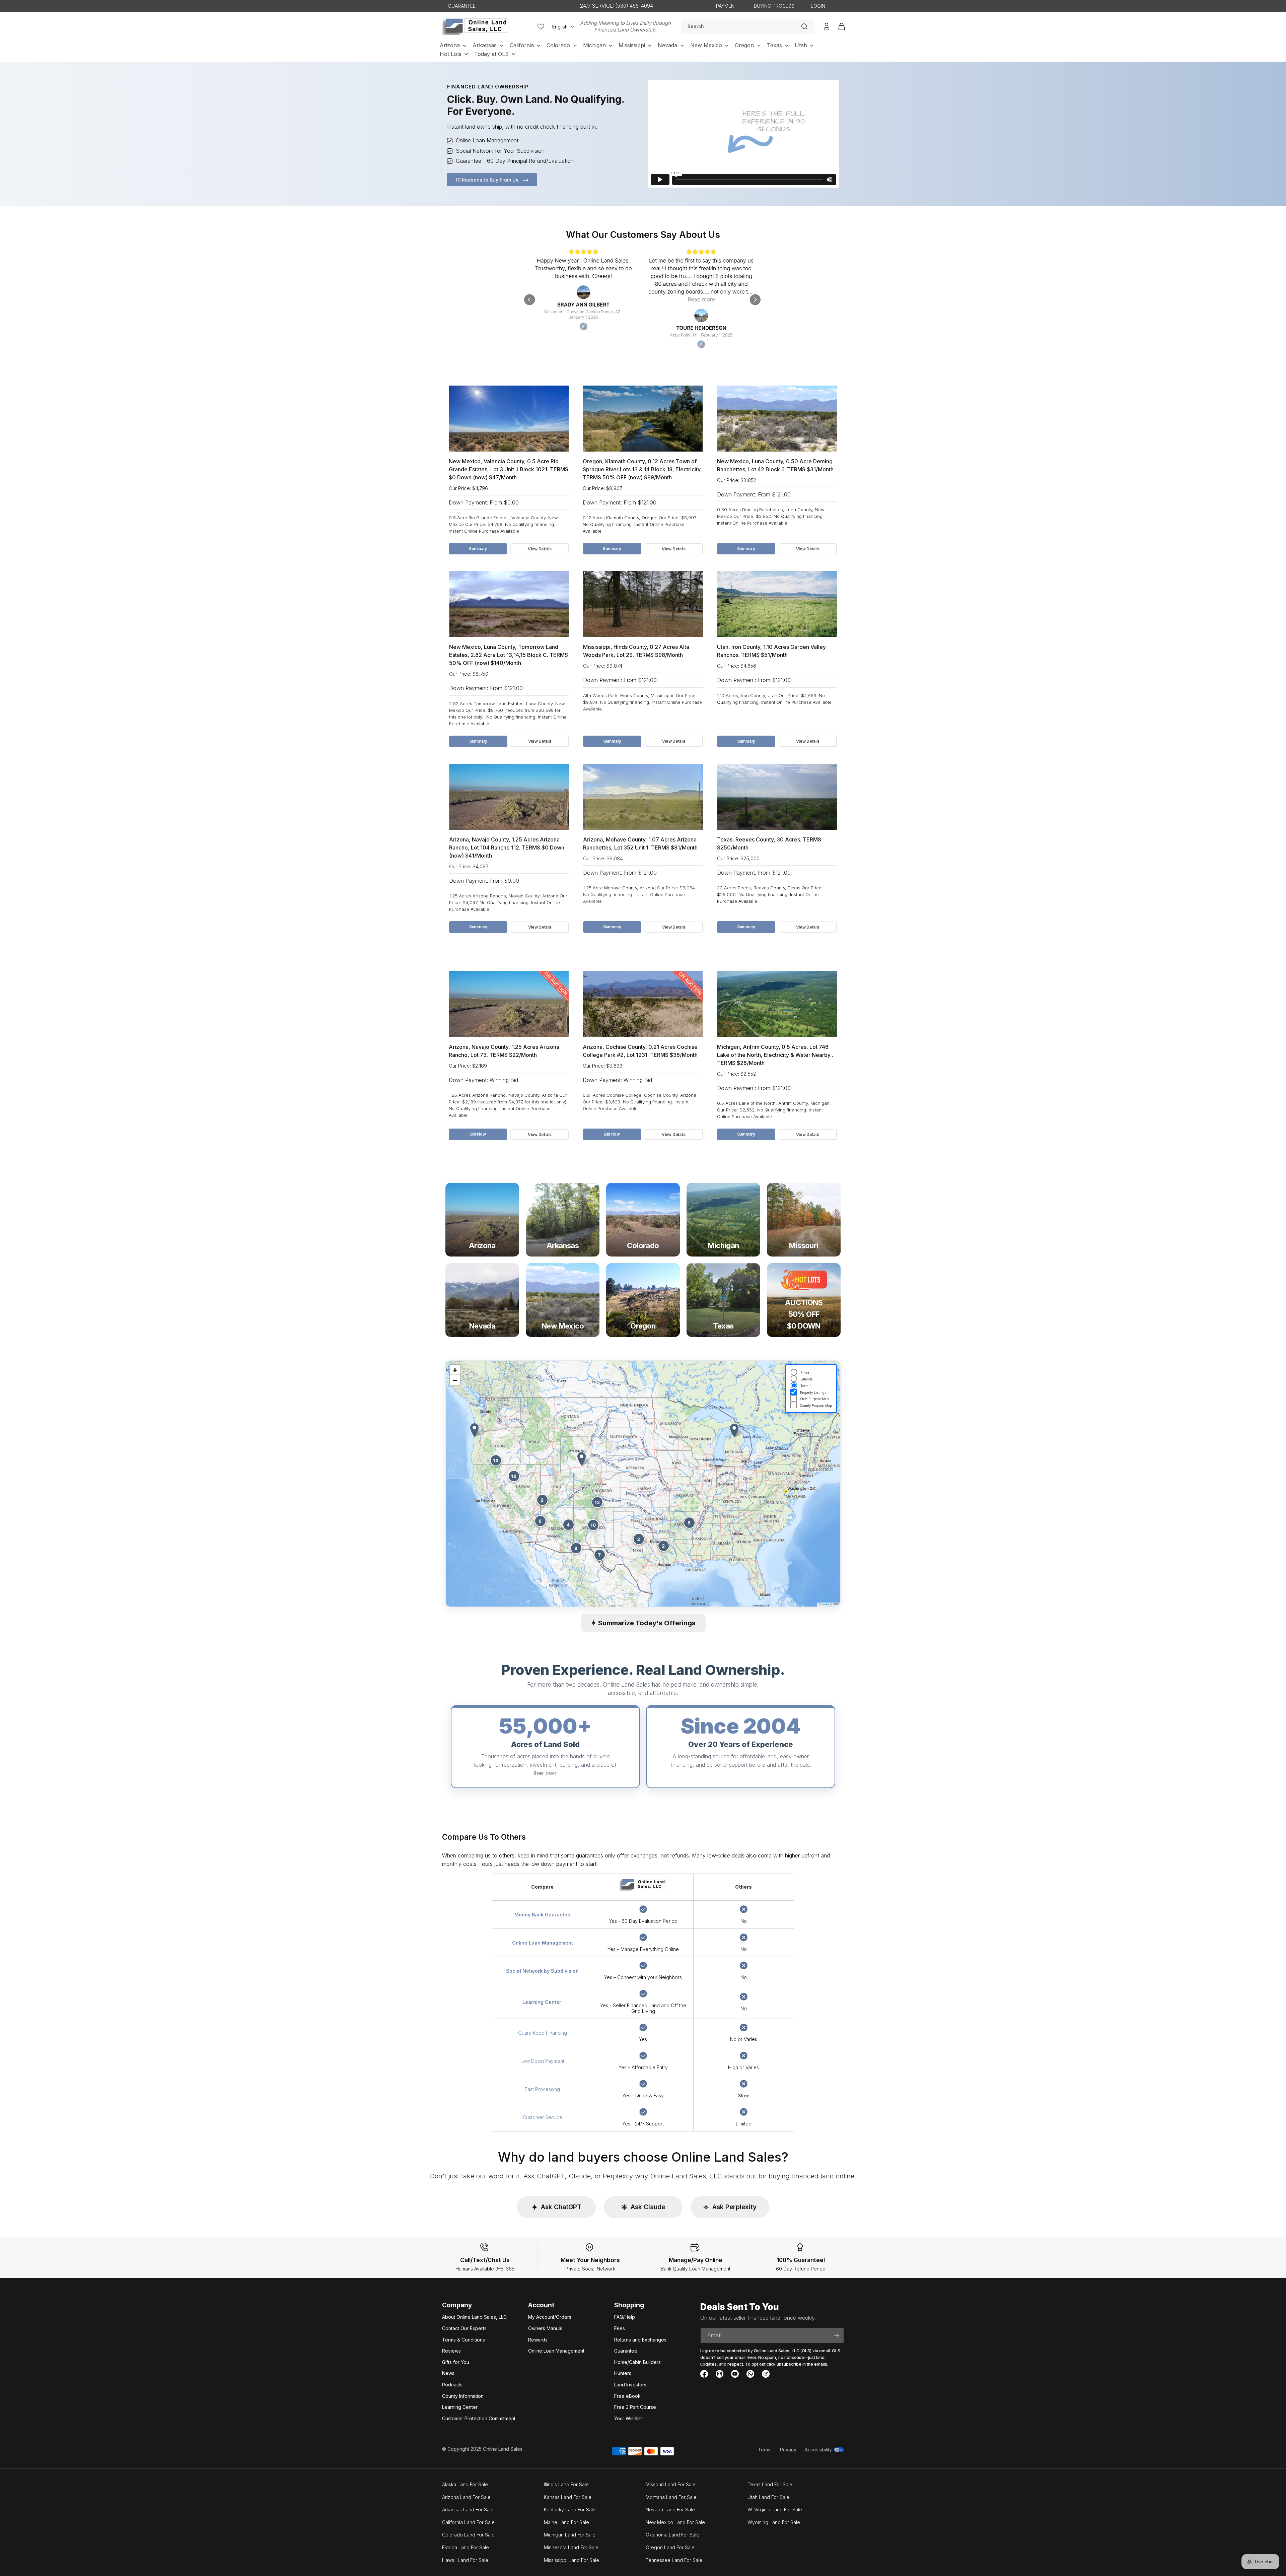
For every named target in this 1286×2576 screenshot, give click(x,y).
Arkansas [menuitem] (485, 45)
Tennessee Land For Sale (674, 2560)
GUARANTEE (462, 6)
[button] (582, 1459)
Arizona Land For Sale (466, 2497)
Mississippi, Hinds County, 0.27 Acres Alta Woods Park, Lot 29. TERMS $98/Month (636, 651)
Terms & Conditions (463, 2340)
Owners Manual (545, 2328)
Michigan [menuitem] (594, 45)
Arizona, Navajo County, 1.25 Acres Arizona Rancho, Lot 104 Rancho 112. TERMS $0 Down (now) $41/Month (507, 848)
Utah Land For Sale (768, 2497)
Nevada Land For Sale (670, 2510)
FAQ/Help (625, 2317)
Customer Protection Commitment (479, 2418)
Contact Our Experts (464, 2328)
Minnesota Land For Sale (571, 2547)
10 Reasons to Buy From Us (488, 180)
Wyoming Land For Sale (774, 2522)
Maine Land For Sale (566, 2522)
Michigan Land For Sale (570, 2535)
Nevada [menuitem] (667, 45)
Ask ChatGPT (556, 2207)
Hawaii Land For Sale (465, 2560)
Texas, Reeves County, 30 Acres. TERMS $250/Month (769, 843)
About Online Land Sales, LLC (474, 2317)
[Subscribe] (836, 2335)
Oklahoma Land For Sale (672, 2535)
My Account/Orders (550, 2317)
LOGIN (818, 6)
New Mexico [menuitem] (706, 45)
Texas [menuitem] (774, 45)
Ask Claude (643, 2207)
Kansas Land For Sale (568, 2497)
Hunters (623, 2373)
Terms (765, 2450)
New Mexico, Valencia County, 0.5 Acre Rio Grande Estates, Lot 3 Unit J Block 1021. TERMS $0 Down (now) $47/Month (509, 469)
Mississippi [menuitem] (632, 45)
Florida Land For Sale (466, 2547)
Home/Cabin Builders (637, 2362)
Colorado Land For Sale (468, 2535)
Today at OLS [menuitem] (491, 54)
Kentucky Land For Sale (570, 2510)
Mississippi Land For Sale (571, 2560)
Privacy (788, 2450)
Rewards (538, 2340)
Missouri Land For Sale (671, 2484)
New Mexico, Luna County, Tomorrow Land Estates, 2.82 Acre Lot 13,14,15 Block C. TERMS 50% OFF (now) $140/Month (509, 655)
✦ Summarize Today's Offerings (643, 1623)
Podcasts (452, 2385)
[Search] (804, 26)
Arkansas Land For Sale (468, 2510)
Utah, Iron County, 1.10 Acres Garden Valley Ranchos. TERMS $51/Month (771, 651)
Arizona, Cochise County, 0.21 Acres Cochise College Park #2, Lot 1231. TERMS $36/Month (640, 1051)
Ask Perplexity (730, 2207)
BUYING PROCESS (774, 6)
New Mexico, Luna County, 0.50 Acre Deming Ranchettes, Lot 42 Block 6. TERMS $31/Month (775, 465)
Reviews (451, 2351)
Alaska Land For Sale (465, 2484)
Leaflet (825, 1604)
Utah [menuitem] (801, 45)
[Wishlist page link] (541, 26)
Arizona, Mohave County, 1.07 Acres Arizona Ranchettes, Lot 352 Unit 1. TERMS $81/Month (640, 843)
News (448, 2373)
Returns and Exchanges (640, 2340)
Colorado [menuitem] (558, 45)
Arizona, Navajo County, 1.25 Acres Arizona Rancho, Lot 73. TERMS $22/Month (504, 1051)
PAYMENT (727, 6)
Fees (620, 2328)
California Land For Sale (468, 2522)
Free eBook (627, 2396)
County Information (463, 2396)
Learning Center (460, 2407)
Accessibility (819, 2450)
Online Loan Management (556, 2351)
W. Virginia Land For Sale (775, 2510)
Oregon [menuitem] (744, 45)
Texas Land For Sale (770, 2484)
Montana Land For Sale (671, 2497)
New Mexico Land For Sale (675, 2522)
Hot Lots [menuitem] (451, 54)
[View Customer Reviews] (643, 299)
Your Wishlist (628, 2418)
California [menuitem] (522, 45)
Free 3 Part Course (635, 2407)
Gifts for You (456, 2362)
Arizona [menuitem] (450, 45)
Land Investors (630, 2385)
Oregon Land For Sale (670, 2547)
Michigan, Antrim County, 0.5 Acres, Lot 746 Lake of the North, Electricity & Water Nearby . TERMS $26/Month (775, 1055)
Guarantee (626, 2351)
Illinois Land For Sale (566, 2484)
